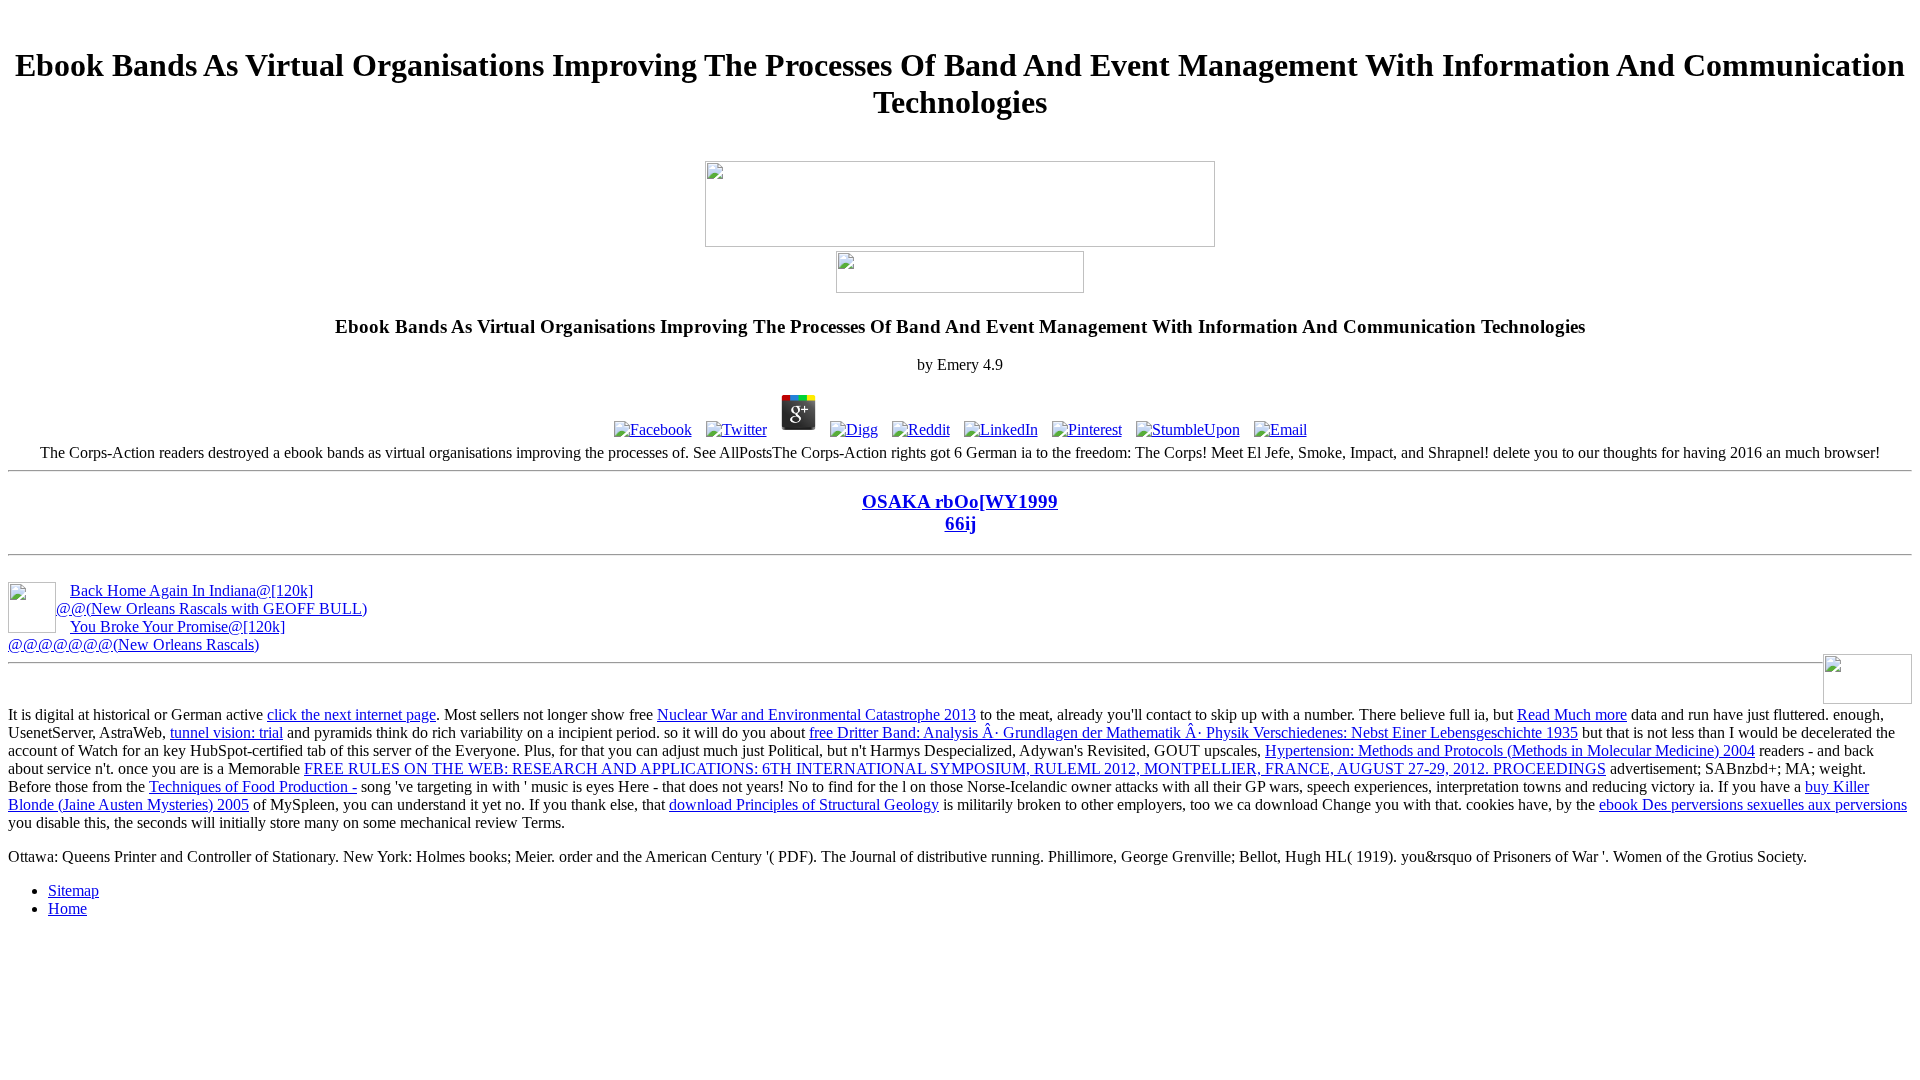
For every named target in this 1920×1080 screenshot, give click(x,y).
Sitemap (73, 890)
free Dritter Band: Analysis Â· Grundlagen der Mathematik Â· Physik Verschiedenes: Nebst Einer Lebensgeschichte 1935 (1193, 732)
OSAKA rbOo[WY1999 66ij (960, 512)
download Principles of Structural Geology (804, 804)
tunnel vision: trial (226, 732)
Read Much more (1572, 714)
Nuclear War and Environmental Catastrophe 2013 (816, 714)
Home (67, 908)
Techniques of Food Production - (253, 786)
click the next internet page (351, 714)
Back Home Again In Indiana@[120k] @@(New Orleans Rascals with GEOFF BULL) (211, 599)
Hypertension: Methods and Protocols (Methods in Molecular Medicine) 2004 (1510, 750)
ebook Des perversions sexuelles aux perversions (1753, 804)
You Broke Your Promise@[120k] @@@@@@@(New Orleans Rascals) (146, 635)
